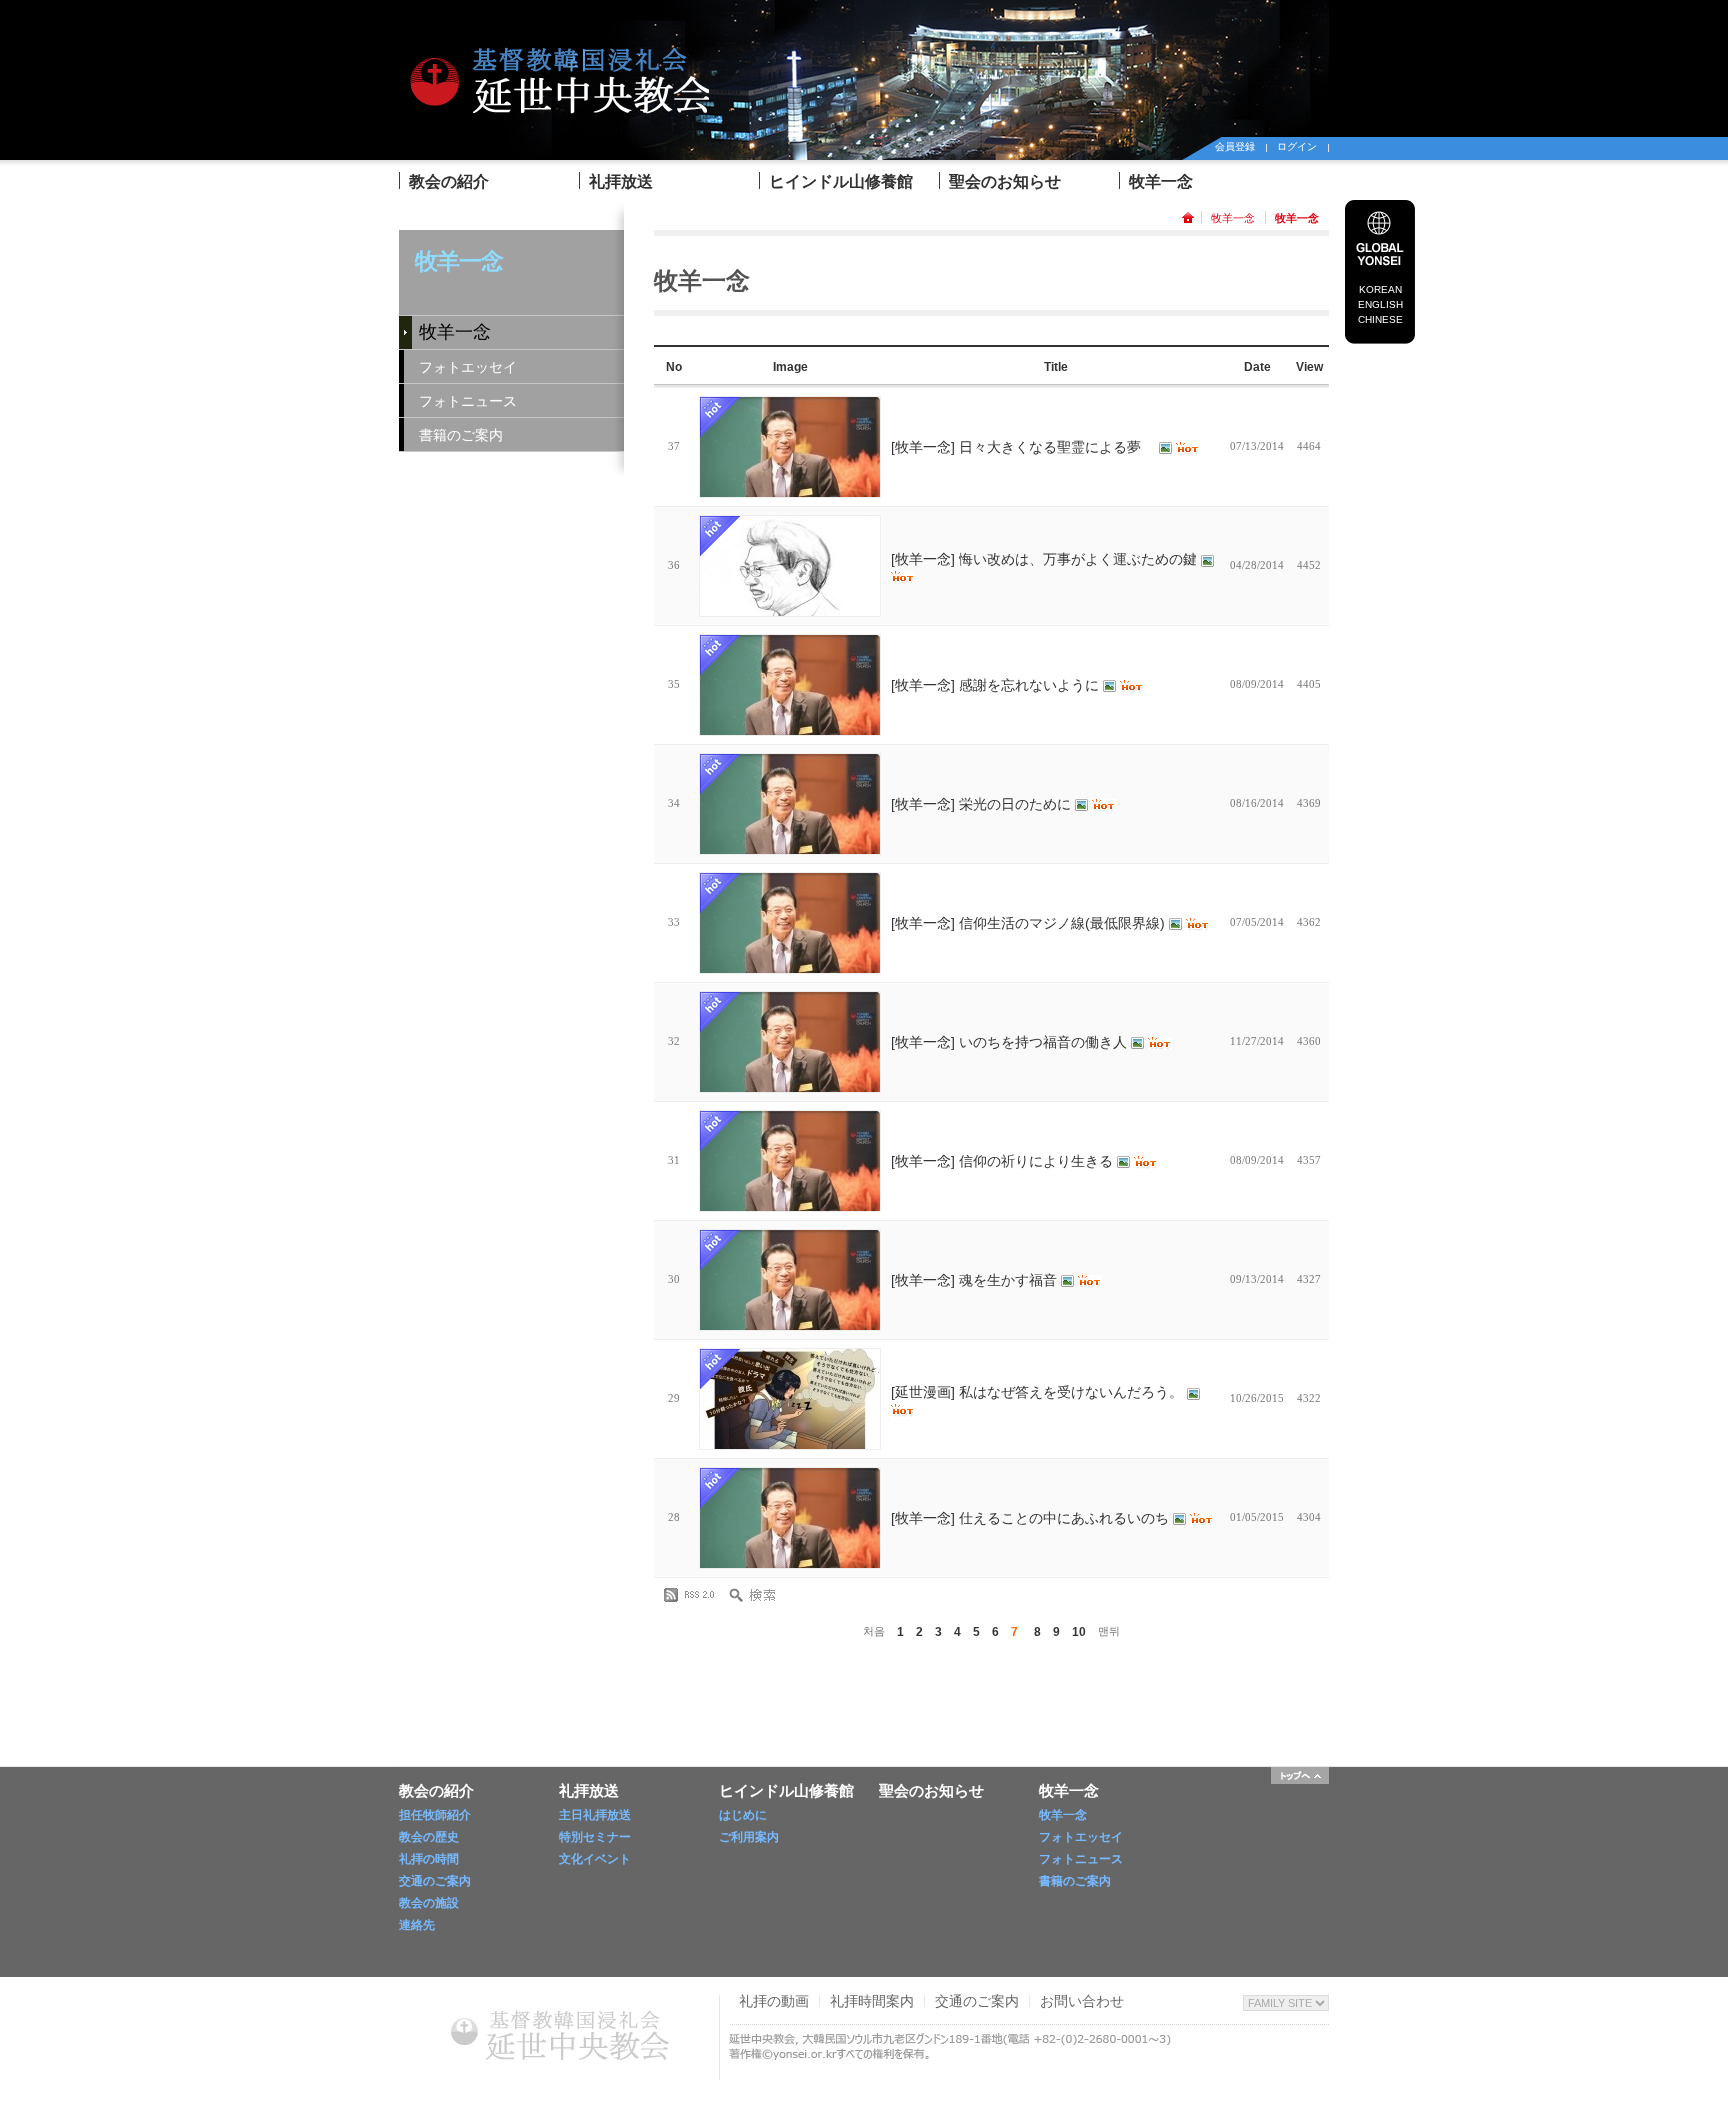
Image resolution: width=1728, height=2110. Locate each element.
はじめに (743, 1815)
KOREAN (1380, 289)
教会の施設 (429, 1903)
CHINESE (1380, 319)
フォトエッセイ (468, 367)
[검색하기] (759, 1595)
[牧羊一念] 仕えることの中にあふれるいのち (1032, 1518)
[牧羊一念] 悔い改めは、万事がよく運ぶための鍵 (1046, 559)
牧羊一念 (1161, 181)
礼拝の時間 (429, 1859)
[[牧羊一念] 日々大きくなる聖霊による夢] (790, 447)
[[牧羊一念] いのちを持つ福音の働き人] (790, 1042)
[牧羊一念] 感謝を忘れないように (997, 685)
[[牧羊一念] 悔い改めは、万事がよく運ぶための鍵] (790, 566)
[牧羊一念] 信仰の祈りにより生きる (1004, 1161)
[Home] (559, 32)
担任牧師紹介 (435, 1815)
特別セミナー (595, 1837)
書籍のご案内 (461, 435)
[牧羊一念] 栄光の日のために (983, 804)
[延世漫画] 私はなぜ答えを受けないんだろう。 (1039, 1392)
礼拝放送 (621, 181)
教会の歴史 (429, 1837)
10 (1079, 1632)
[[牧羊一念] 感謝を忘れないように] (790, 685)
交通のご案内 (435, 1881)
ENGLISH (1380, 304)
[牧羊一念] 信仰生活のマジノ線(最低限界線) (1030, 923)
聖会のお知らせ (1005, 181)
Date (1257, 367)
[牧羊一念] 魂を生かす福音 (976, 1280)
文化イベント (595, 1859)
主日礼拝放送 (595, 1815)
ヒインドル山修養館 (841, 181)
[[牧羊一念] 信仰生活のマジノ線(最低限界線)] (790, 923)
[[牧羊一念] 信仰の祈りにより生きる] (790, 1161)
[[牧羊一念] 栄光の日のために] (790, 804)
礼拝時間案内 (872, 2001)
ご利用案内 (749, 1837)
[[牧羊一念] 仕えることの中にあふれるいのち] (790, 1518)
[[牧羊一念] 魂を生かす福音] (790, 1280)
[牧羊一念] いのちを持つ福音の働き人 (1011, 1042)
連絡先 (417, 1925)
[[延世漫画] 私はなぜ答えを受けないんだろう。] (790, 1399)
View (1309, 367)
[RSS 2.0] (694, 1595)
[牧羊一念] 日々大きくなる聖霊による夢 (1025, 447)
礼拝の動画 (774, 2001)
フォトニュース (468, 401)
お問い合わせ (1082, 2001)
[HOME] (1191, 217)
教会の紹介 (449, 181)
